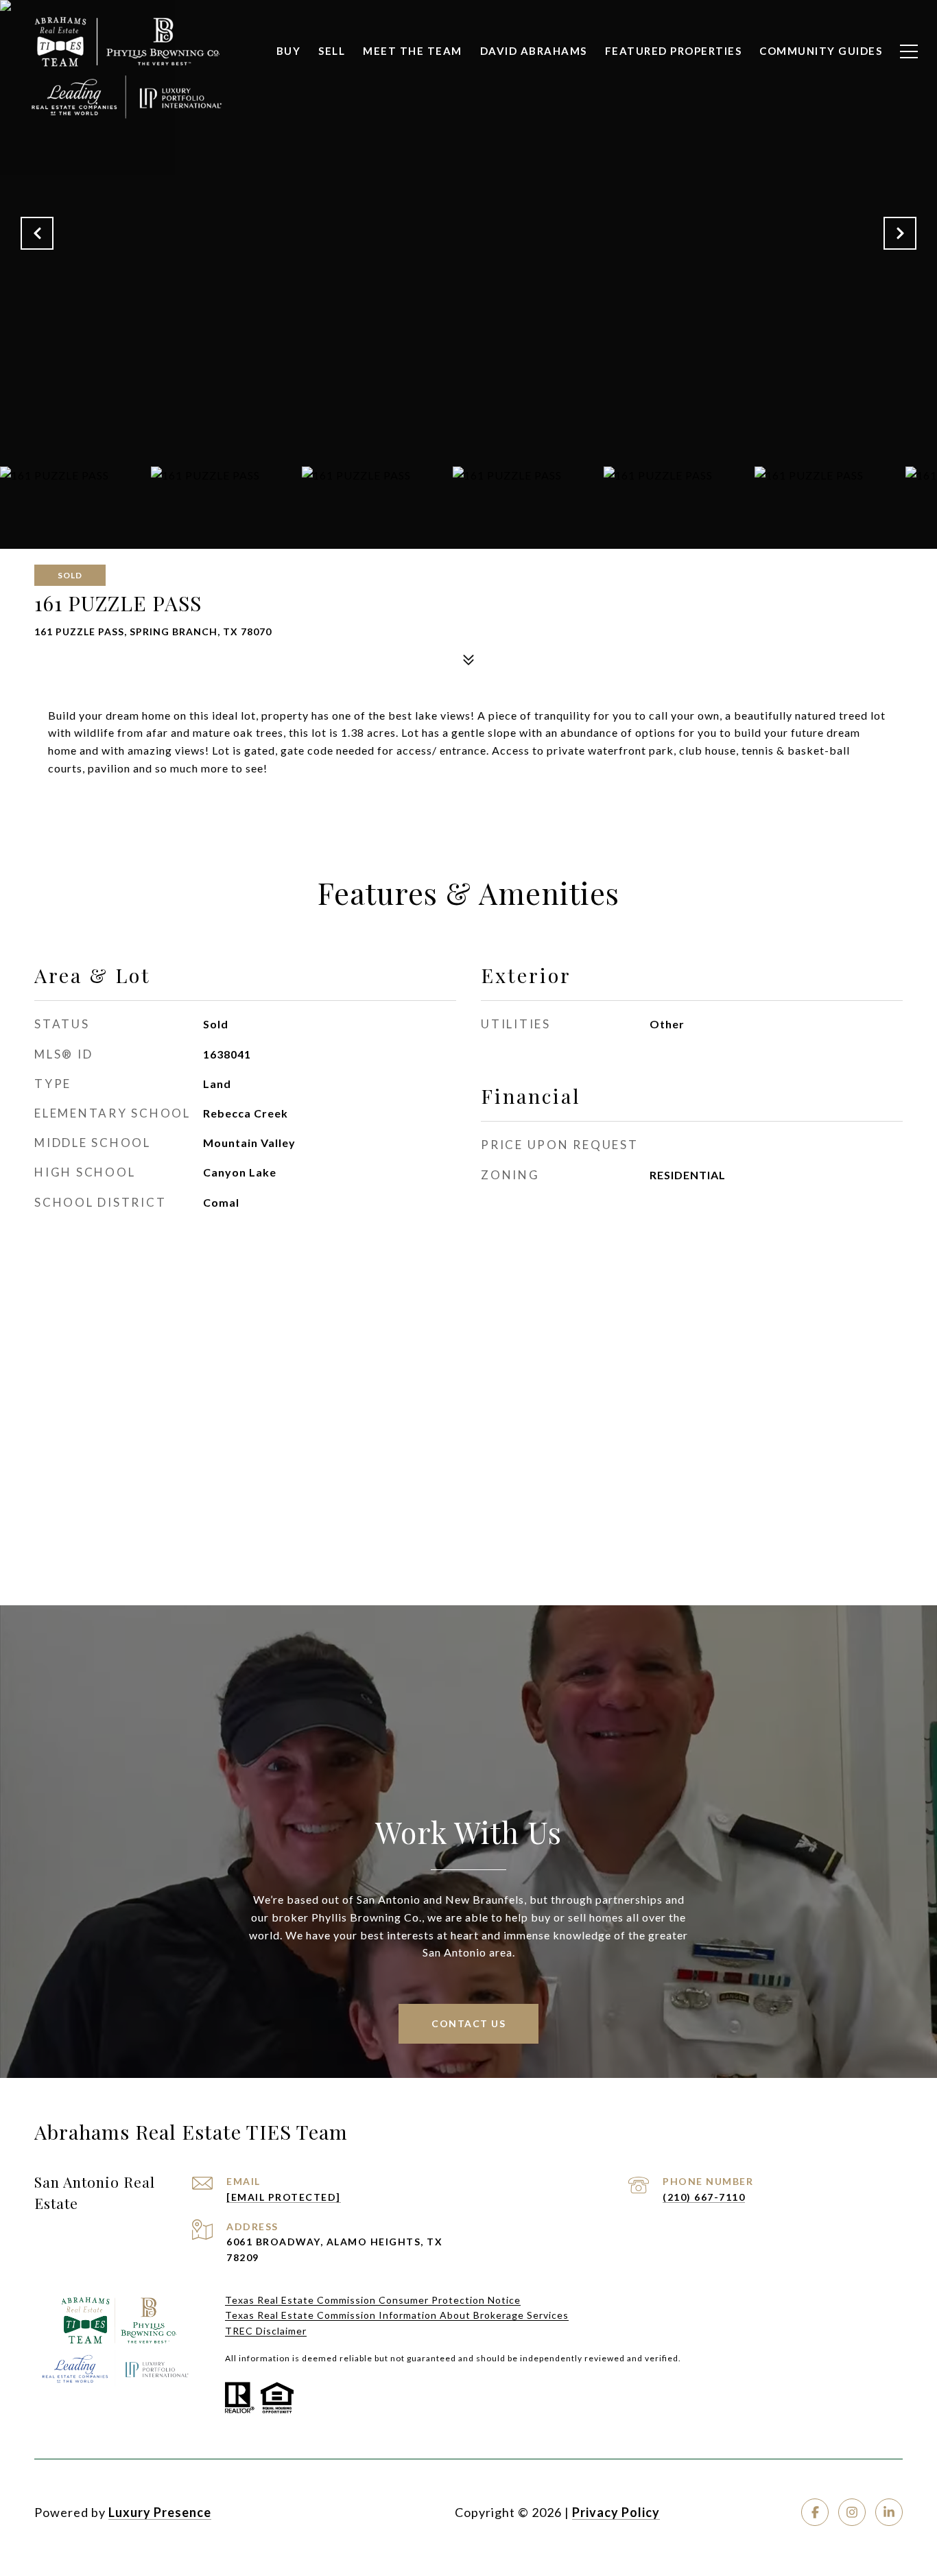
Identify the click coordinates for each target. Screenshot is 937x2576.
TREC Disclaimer (266, 2331)
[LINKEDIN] (889, 2512)
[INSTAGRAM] (852, 2512)
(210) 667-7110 (704, 2197)
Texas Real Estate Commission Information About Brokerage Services (397, 2315)
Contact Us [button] (468, 2023)
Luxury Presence (160, 2512)
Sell (332, 51)
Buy (289, 51)
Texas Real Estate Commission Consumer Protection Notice (373, 2300)
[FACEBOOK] (815, 2512)
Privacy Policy (616, 2512)
